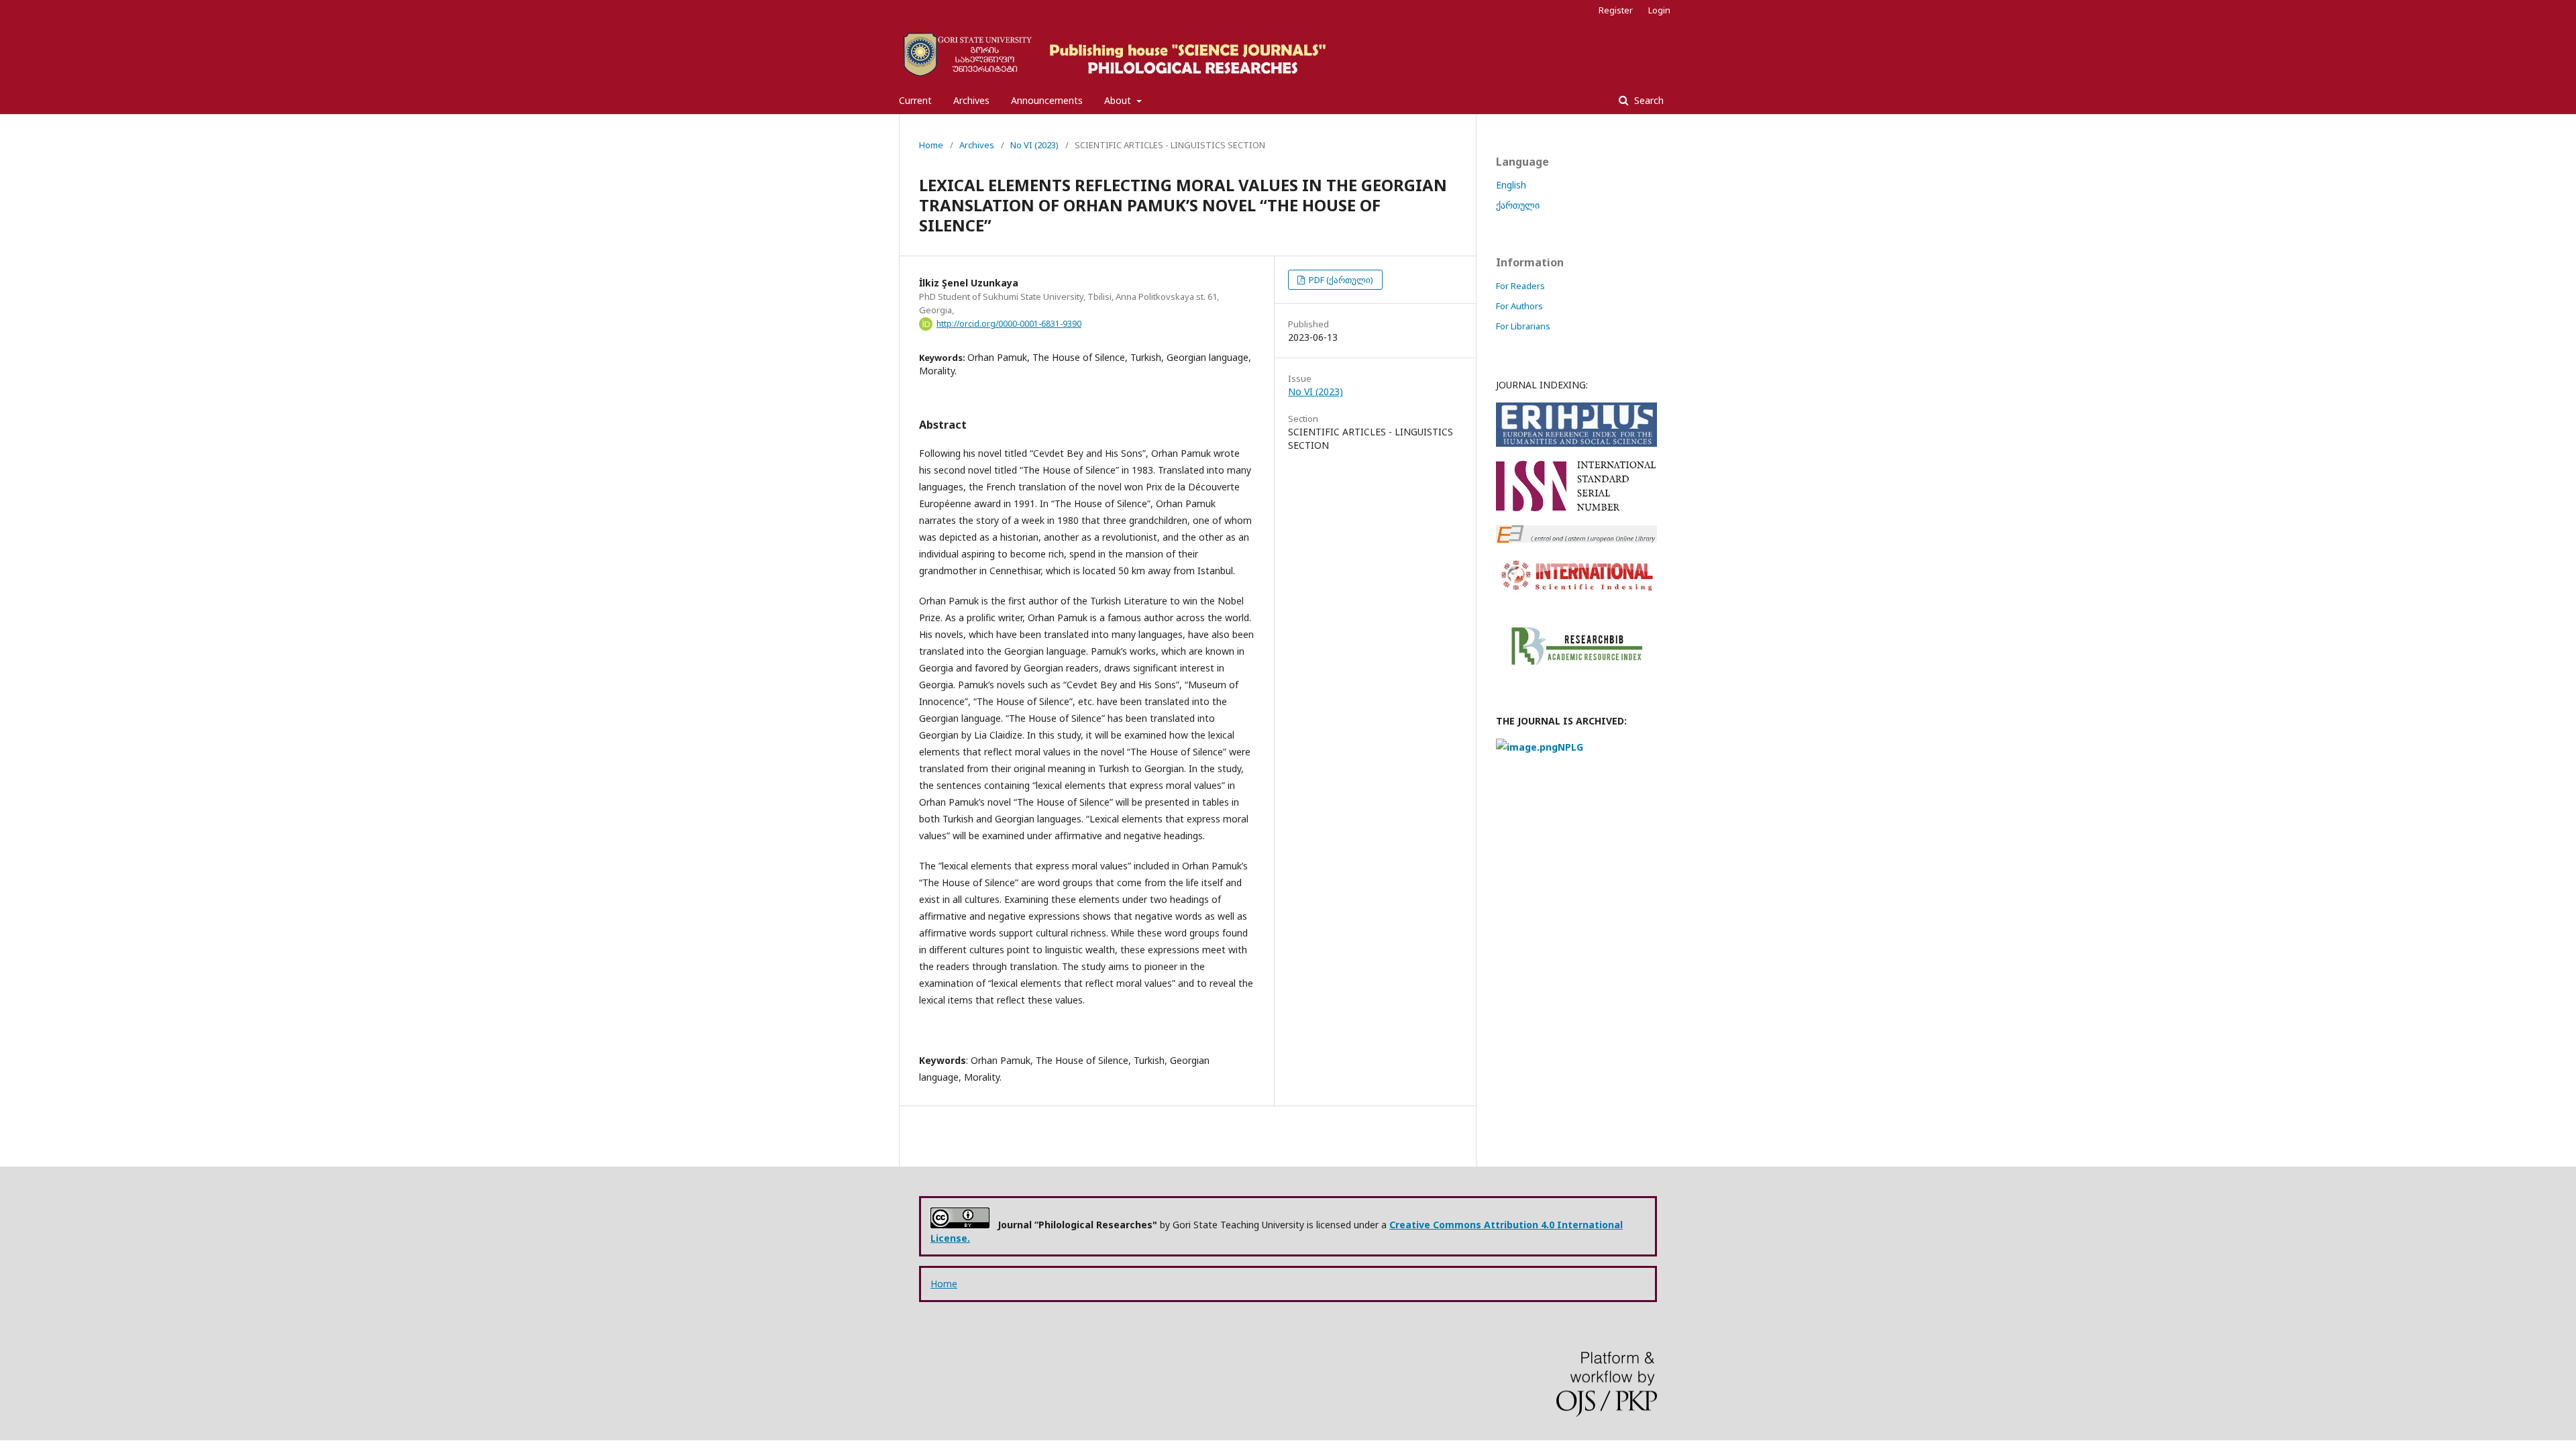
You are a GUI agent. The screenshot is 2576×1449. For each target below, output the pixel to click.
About (1119, 100)
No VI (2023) (1034, 145)
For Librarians (1523, 326)
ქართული (1518, 205)
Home (931, 145)
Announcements (1047, 100)
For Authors (1519, 306)
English (1511, 185)
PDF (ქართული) (1340, 280)
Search (1648, 100)
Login (1659, 10)
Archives (971, 100)
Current (915, 100)
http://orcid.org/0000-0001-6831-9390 (1009, 324)
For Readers (1520, 286)
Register (1616, 10)
